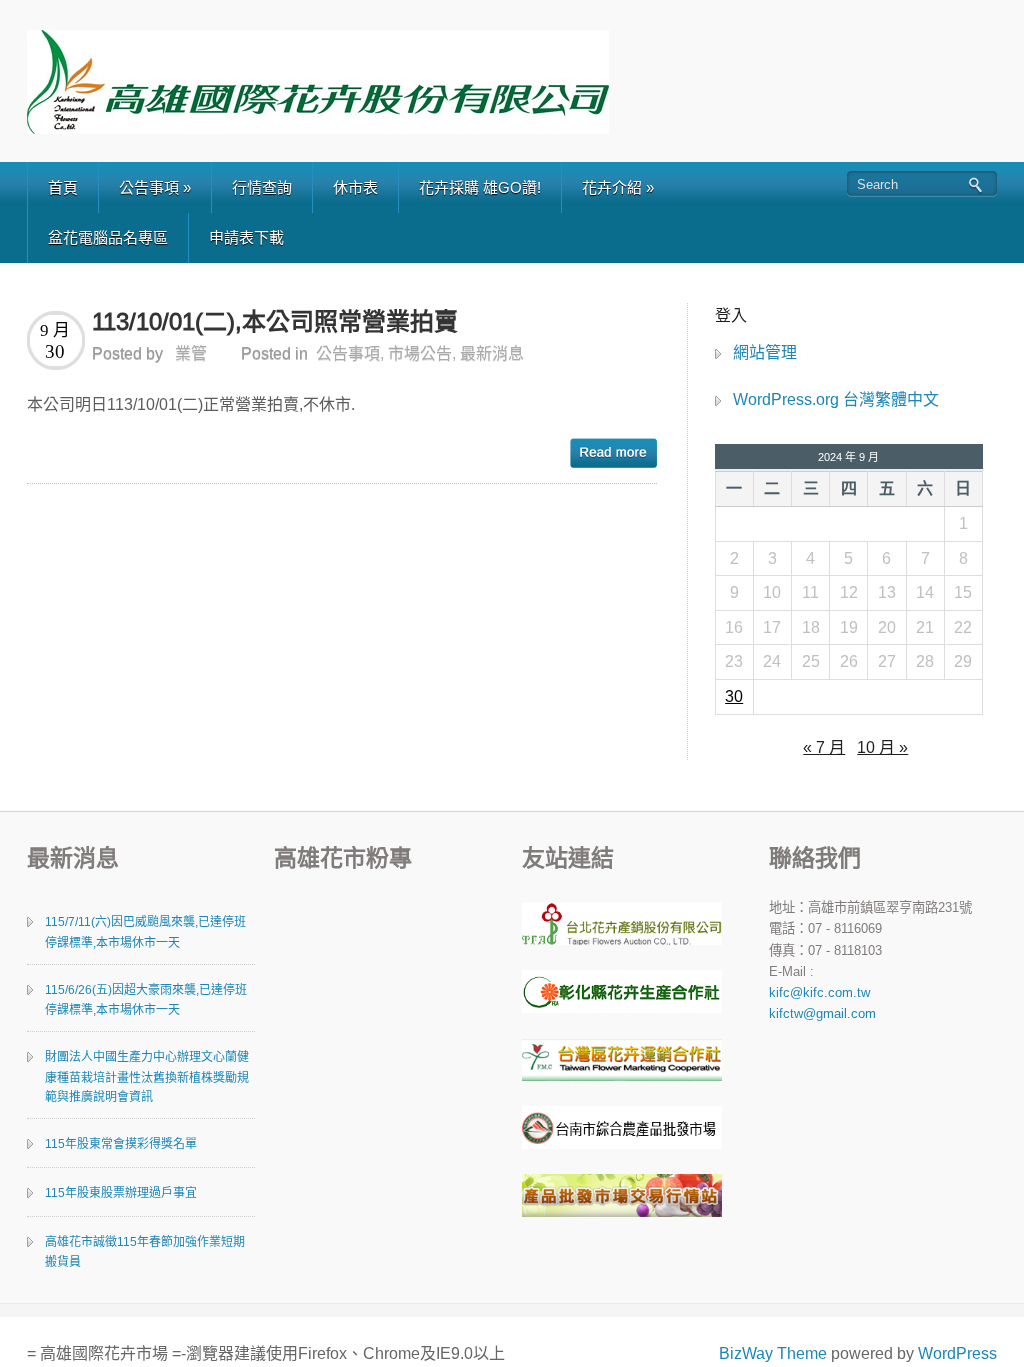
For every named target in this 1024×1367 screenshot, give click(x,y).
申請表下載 (246, 237)
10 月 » (882, 747)
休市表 (355, 187)
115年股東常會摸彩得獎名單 (121, 1144)
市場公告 (420, 353)
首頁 (63, 187)
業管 (191, 353)
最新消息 (492, 353)
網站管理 (765, 352)
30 (734, 696)
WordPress (957, 1353)
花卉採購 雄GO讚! (480, 187)
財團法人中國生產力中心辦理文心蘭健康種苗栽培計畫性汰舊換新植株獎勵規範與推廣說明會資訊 (147, 1077)
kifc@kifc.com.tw (819, 992)
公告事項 (155, 187)
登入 (731, 315)
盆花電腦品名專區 (108, 237)
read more (613, 453)
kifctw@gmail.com (822, 1013)
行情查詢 (262, 187)
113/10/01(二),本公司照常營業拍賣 (275, 321)
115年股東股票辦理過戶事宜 (121, 1193)
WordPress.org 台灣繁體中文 (836, 399)
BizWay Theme (773, 1353)
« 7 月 (824, 747)
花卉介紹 (618, 187)
